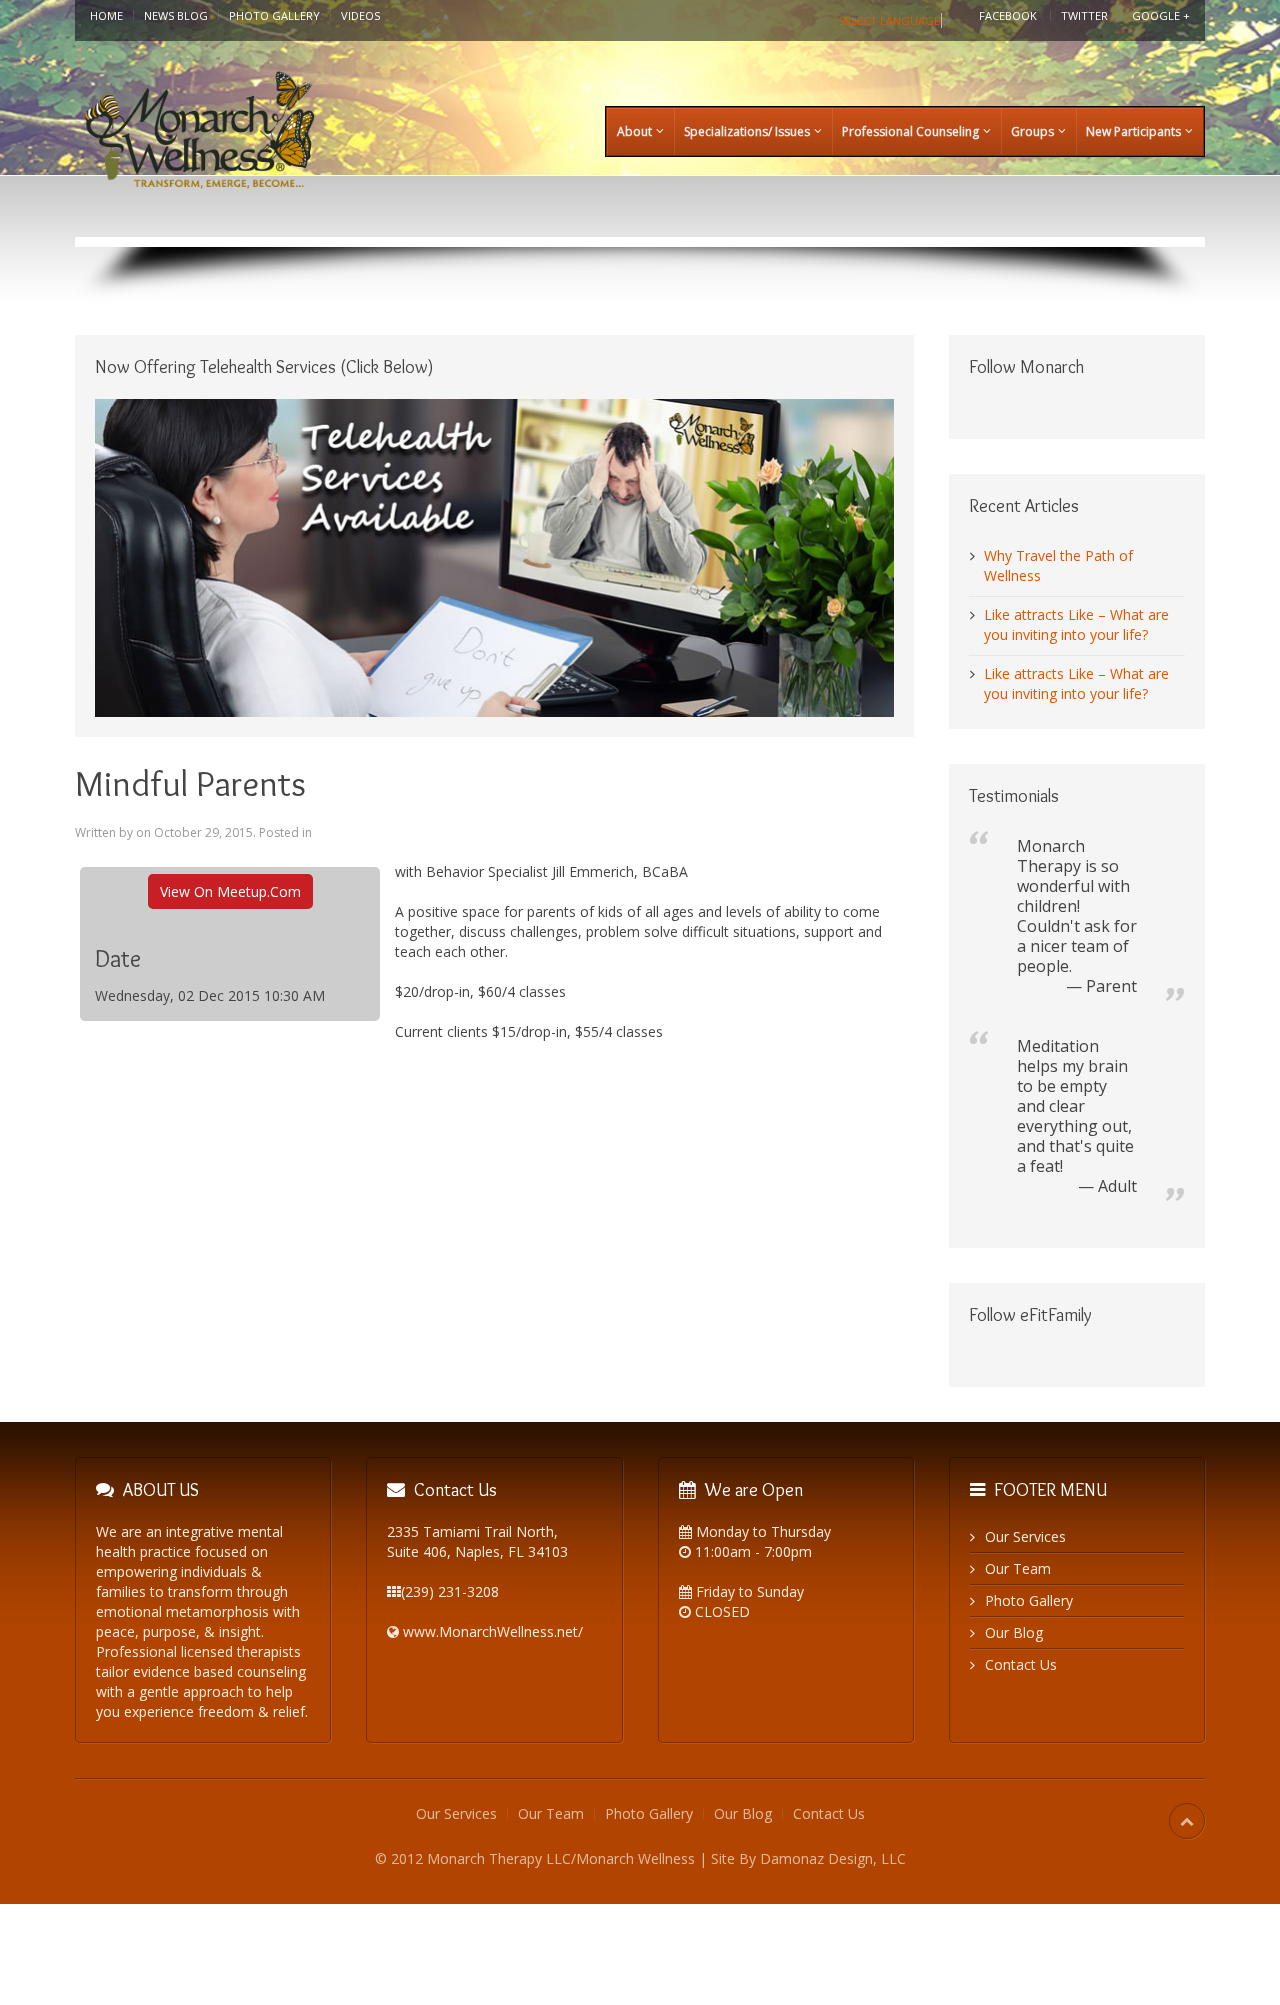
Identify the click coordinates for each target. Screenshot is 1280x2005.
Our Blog (1014, 1632)
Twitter (1084, 15)
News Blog (176, 15)
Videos (360, 15)
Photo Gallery (274, 15)
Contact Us (1021, 1664)
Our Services (1025, 1536)
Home (106, 15)
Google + (1161, 15)
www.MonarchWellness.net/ (493, 1631)
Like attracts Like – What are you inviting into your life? (1076, 624)
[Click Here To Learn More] (494, 556)
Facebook (1008, 15)
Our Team (1018, 1568)
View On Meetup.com (230, 891)
